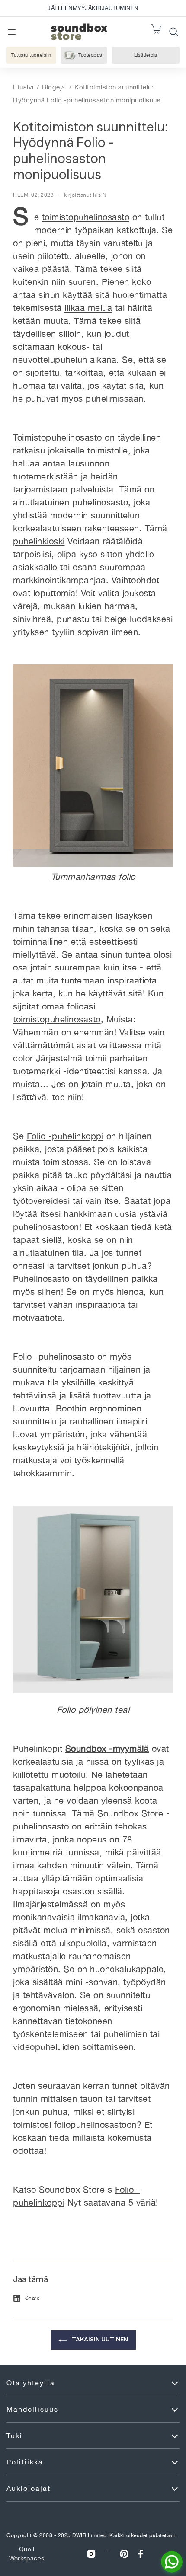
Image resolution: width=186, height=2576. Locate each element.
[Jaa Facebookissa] (141, 2554)
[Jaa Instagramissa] (91, 2554)
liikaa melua (88, 308)
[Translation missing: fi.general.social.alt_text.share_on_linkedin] (108, 2554)
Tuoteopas (90, 55)
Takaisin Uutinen (99, 2339)
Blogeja (54, 87)
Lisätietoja (155, 56)
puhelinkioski (39, 541)
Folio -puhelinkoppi (65, 1136)
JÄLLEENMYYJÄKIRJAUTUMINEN (93, 8)
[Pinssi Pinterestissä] (124, 2554)
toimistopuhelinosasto (86, 217)
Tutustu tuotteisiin (31, 55)
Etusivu (24, 87)
